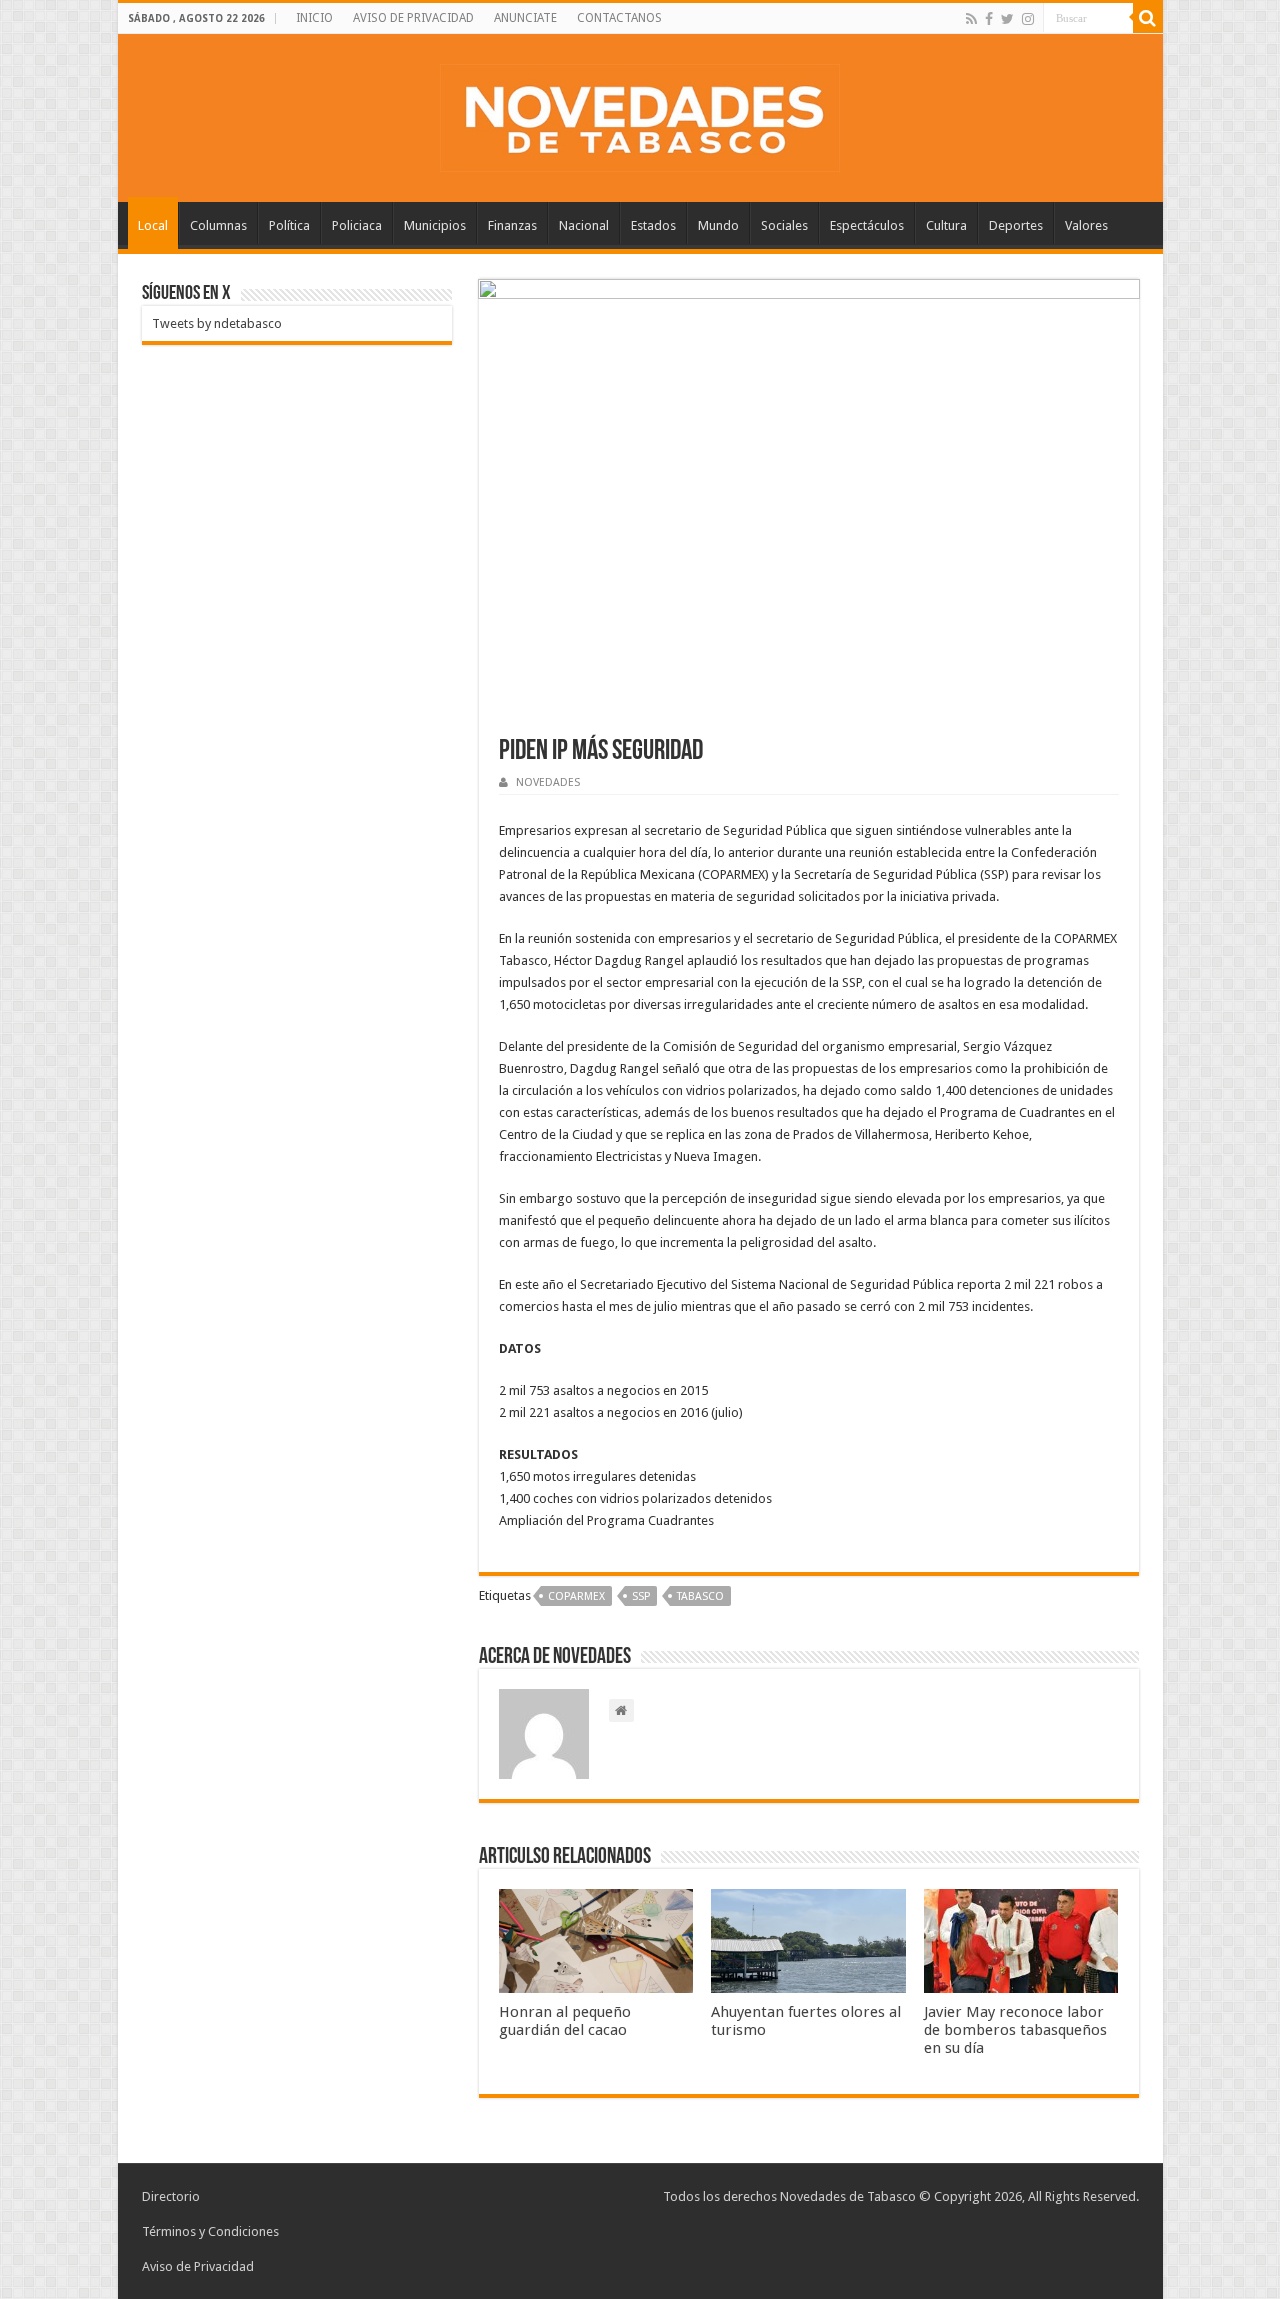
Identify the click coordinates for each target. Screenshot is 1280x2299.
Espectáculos (867, 225)
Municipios (435, 225)
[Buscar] (1148, 18)
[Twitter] (1007, 19)
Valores (1086, 225)
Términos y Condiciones (210, 2231)
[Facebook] (989, 19)
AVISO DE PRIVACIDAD (413, 18)
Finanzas (512, 225)
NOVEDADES (548, 782)
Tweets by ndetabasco (217, 323)
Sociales (784, 225)
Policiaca (357, 225)
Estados (653, 225)
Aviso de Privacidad (198, 2266)
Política (289, 225)
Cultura (946, 225)
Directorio (171, 2196)
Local (153, 225)
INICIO (314, 18)
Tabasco (700, 1596)
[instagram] (1028, 19)
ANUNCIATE (525, 18)
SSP (641, 1596)
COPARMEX (576, 1596)
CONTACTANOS (619, 18)
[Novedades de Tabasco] (640, 114)
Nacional (584, 225)
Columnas (218, 225)
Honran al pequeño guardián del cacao (565, 2021)
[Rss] (971, 19)
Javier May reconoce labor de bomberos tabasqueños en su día (1015, 2030)
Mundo (718, 225)
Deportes (1016, 225)
